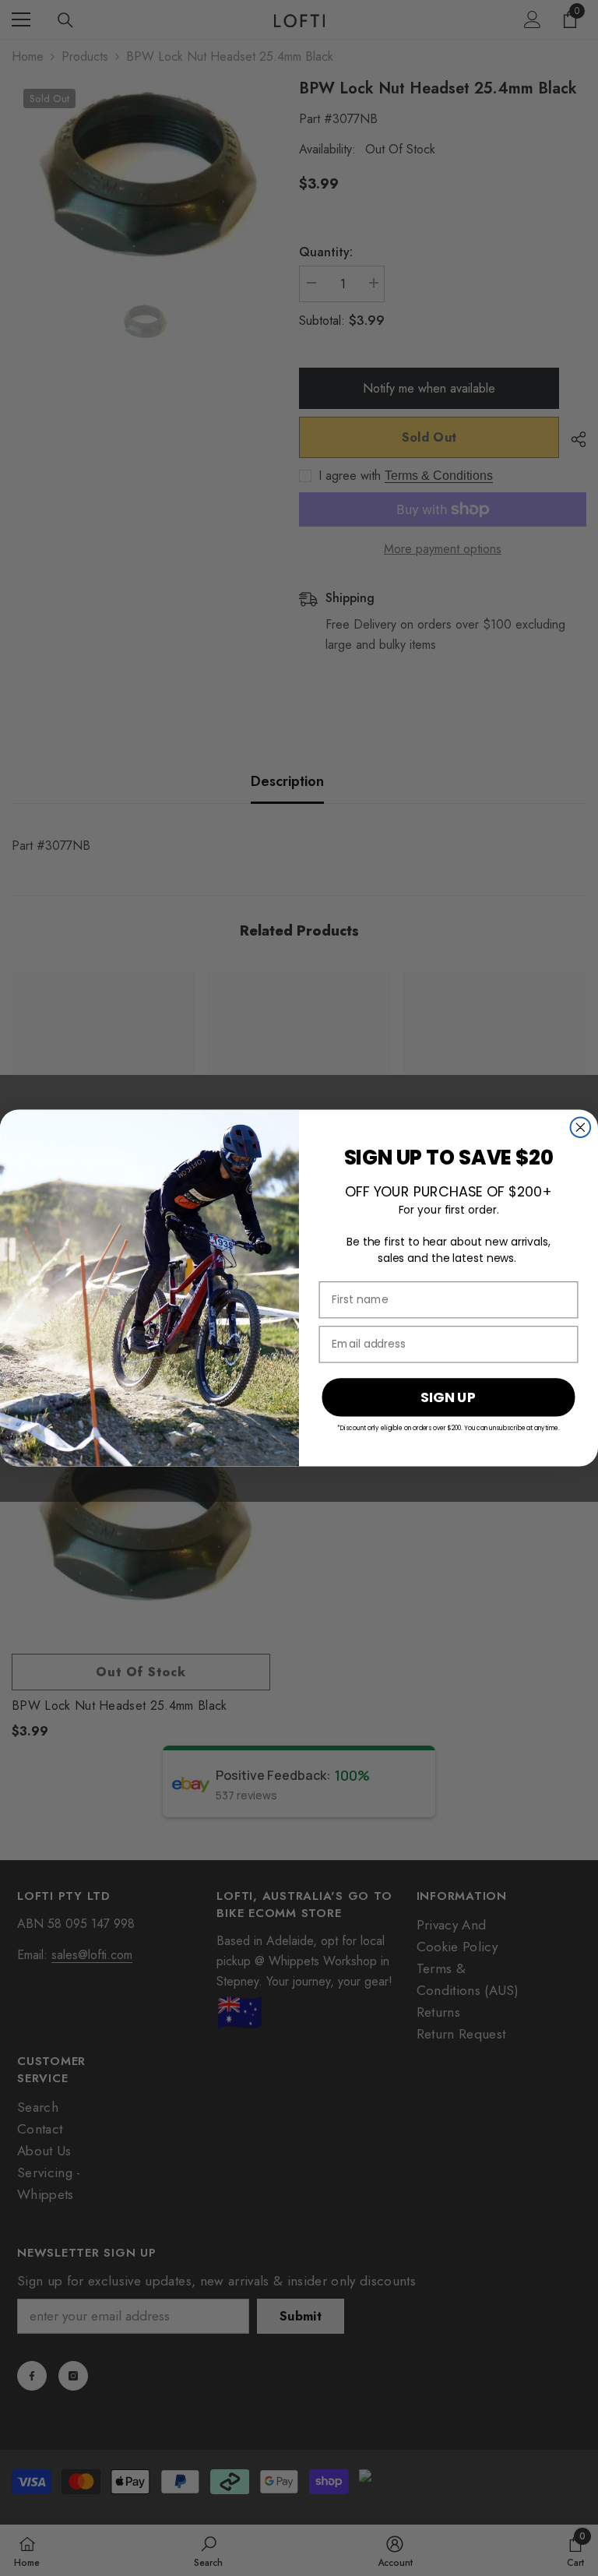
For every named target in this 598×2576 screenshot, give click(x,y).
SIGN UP (448, 1396)
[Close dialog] (581, 1127)
